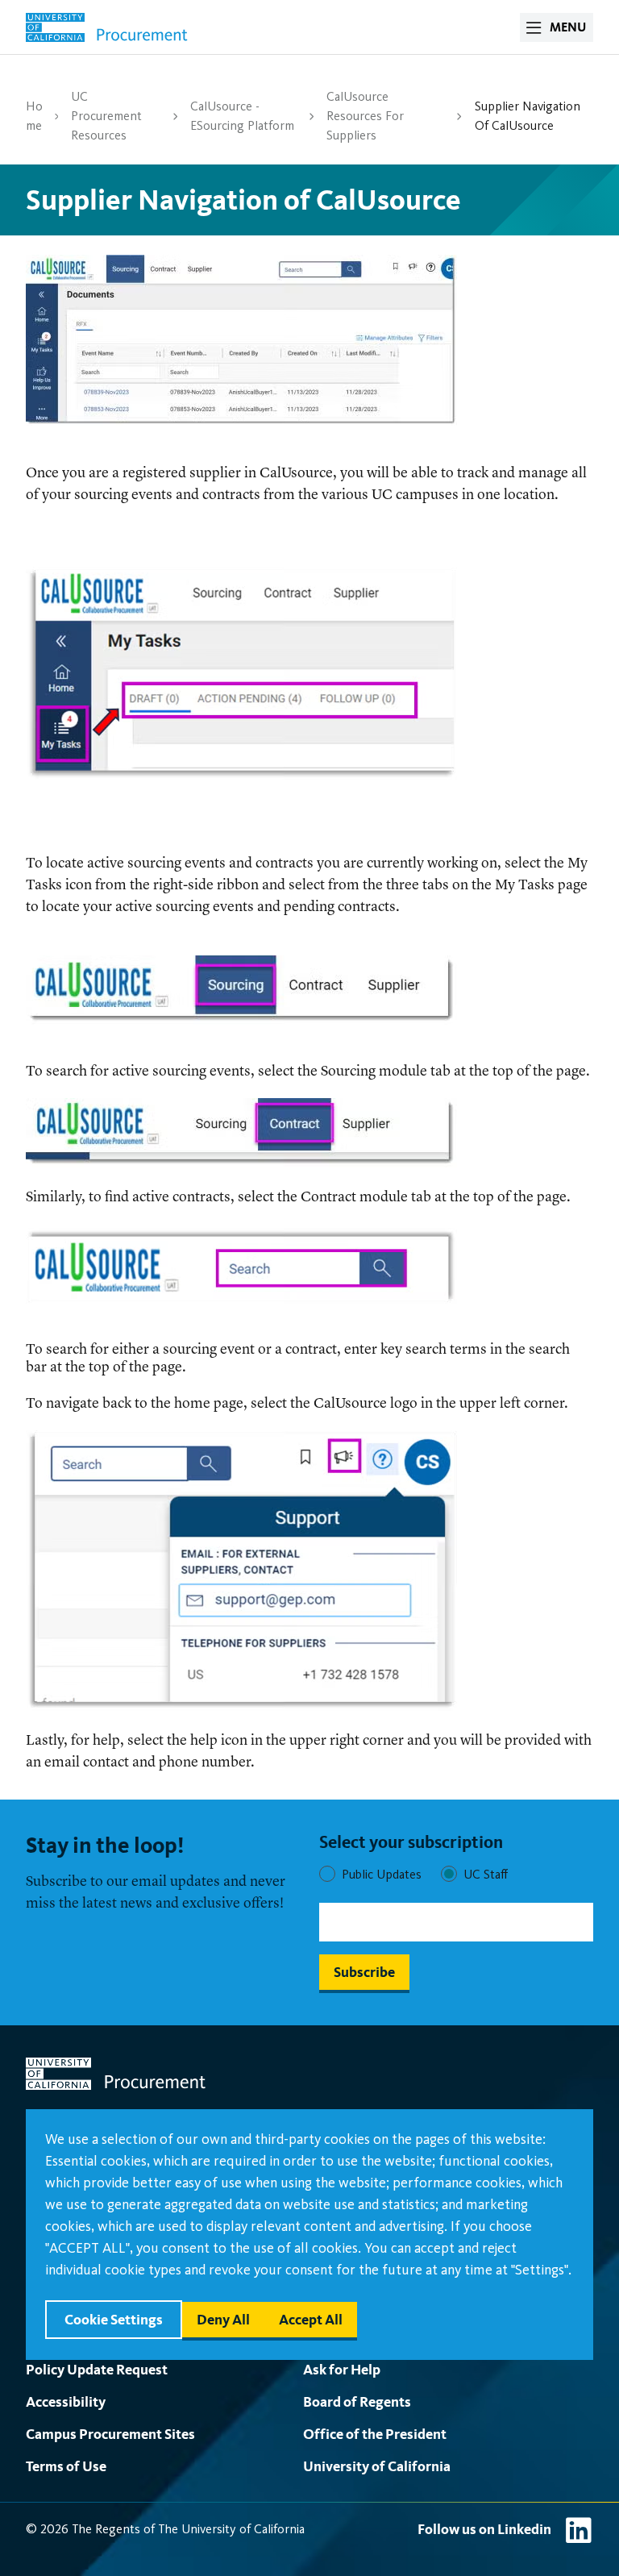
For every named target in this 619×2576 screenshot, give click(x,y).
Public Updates (382, 1874)
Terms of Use (66, 2466)
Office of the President (375, 2434)
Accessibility (66, 2401)
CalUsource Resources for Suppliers (365, 116)
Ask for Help (342, 2369)
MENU (568, 27)
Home (34, 116)
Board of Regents (357, 2401)
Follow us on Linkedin (484, 2529)
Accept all (311, 2319)
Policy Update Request (97, 2369)
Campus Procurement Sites (110, 2434)
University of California (377, 2466)
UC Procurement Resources (106, 116)
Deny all (223, 2319)
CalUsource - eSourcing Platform (242, 116)
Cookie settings (114, 2319)
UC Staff (486, 1874)
